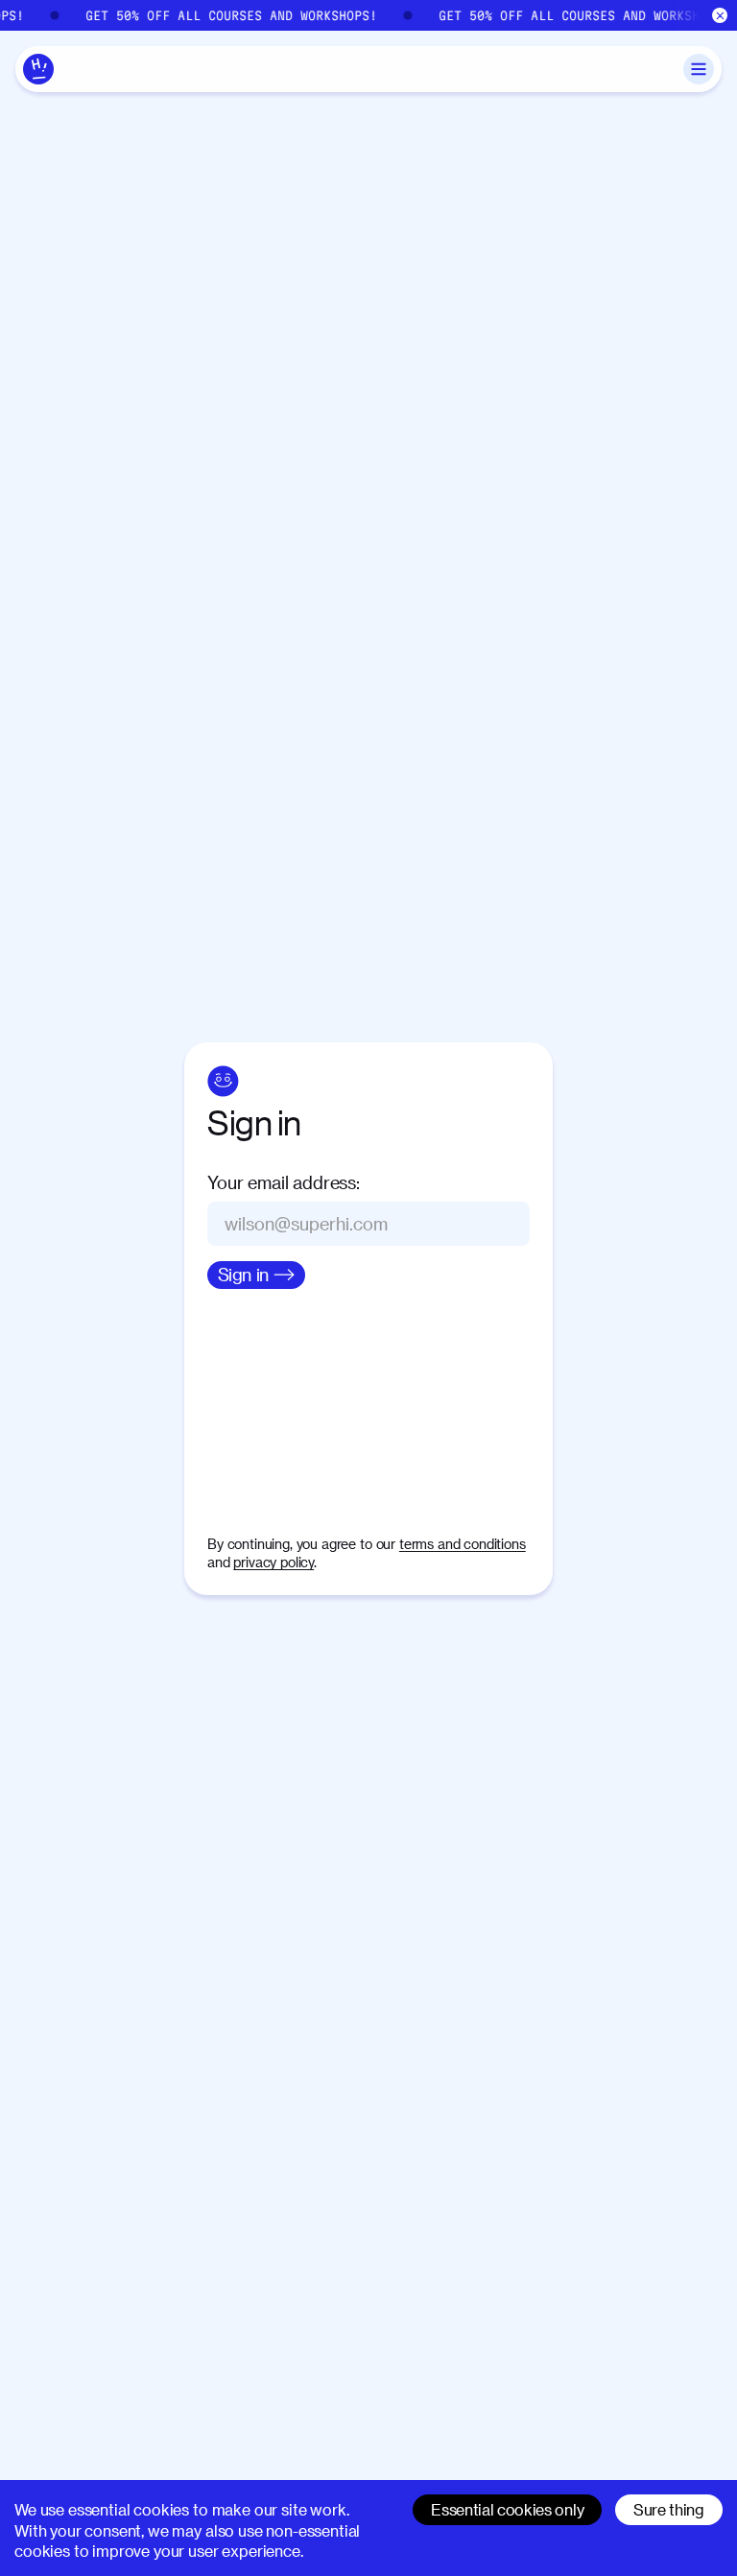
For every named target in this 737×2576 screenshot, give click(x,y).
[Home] (38, 69)
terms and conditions (463, 1544)
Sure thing (669, 2509)
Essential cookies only (507, 2509)
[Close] (720, 16)
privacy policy (273, 1562)
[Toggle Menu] (699, 69)
